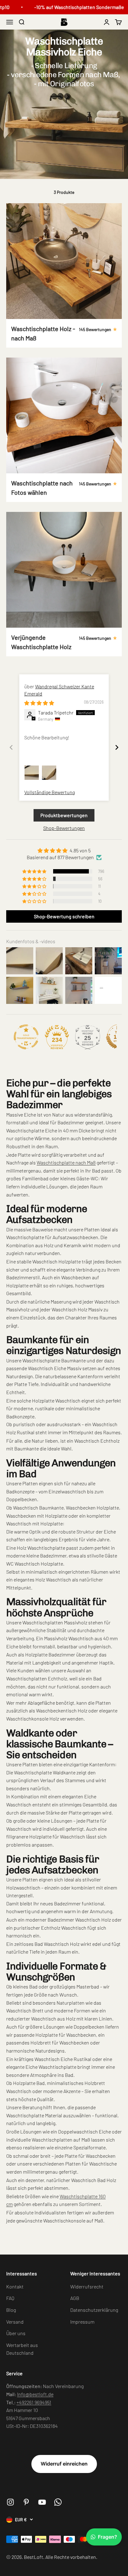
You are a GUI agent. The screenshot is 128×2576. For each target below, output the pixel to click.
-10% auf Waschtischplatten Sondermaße (72, 7)
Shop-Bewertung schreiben (64, 916)
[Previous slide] (11, 747)
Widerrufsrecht (87, 2286)
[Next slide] (117, 747)
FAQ (10, 2298)
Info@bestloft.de (35, 2394)
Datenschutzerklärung (94, 2310)
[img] (39, 703)
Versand (15, 2322)
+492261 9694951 (34, 2402)
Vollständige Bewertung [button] (50, 792)
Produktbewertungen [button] (64, 815)
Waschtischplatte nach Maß (66, 1162)
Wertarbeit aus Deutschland (22, 2349)
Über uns (16, 2333)
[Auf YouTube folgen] (42, 2502)
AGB (75, 2298)
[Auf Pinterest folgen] (26, 2502)
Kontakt (15, 2286)
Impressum (82, 2322)
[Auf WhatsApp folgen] (58, 2502)
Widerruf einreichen (64, 2464)
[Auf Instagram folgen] (10, 2502)
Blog (11, 2310)
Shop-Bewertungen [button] (64, 828)
